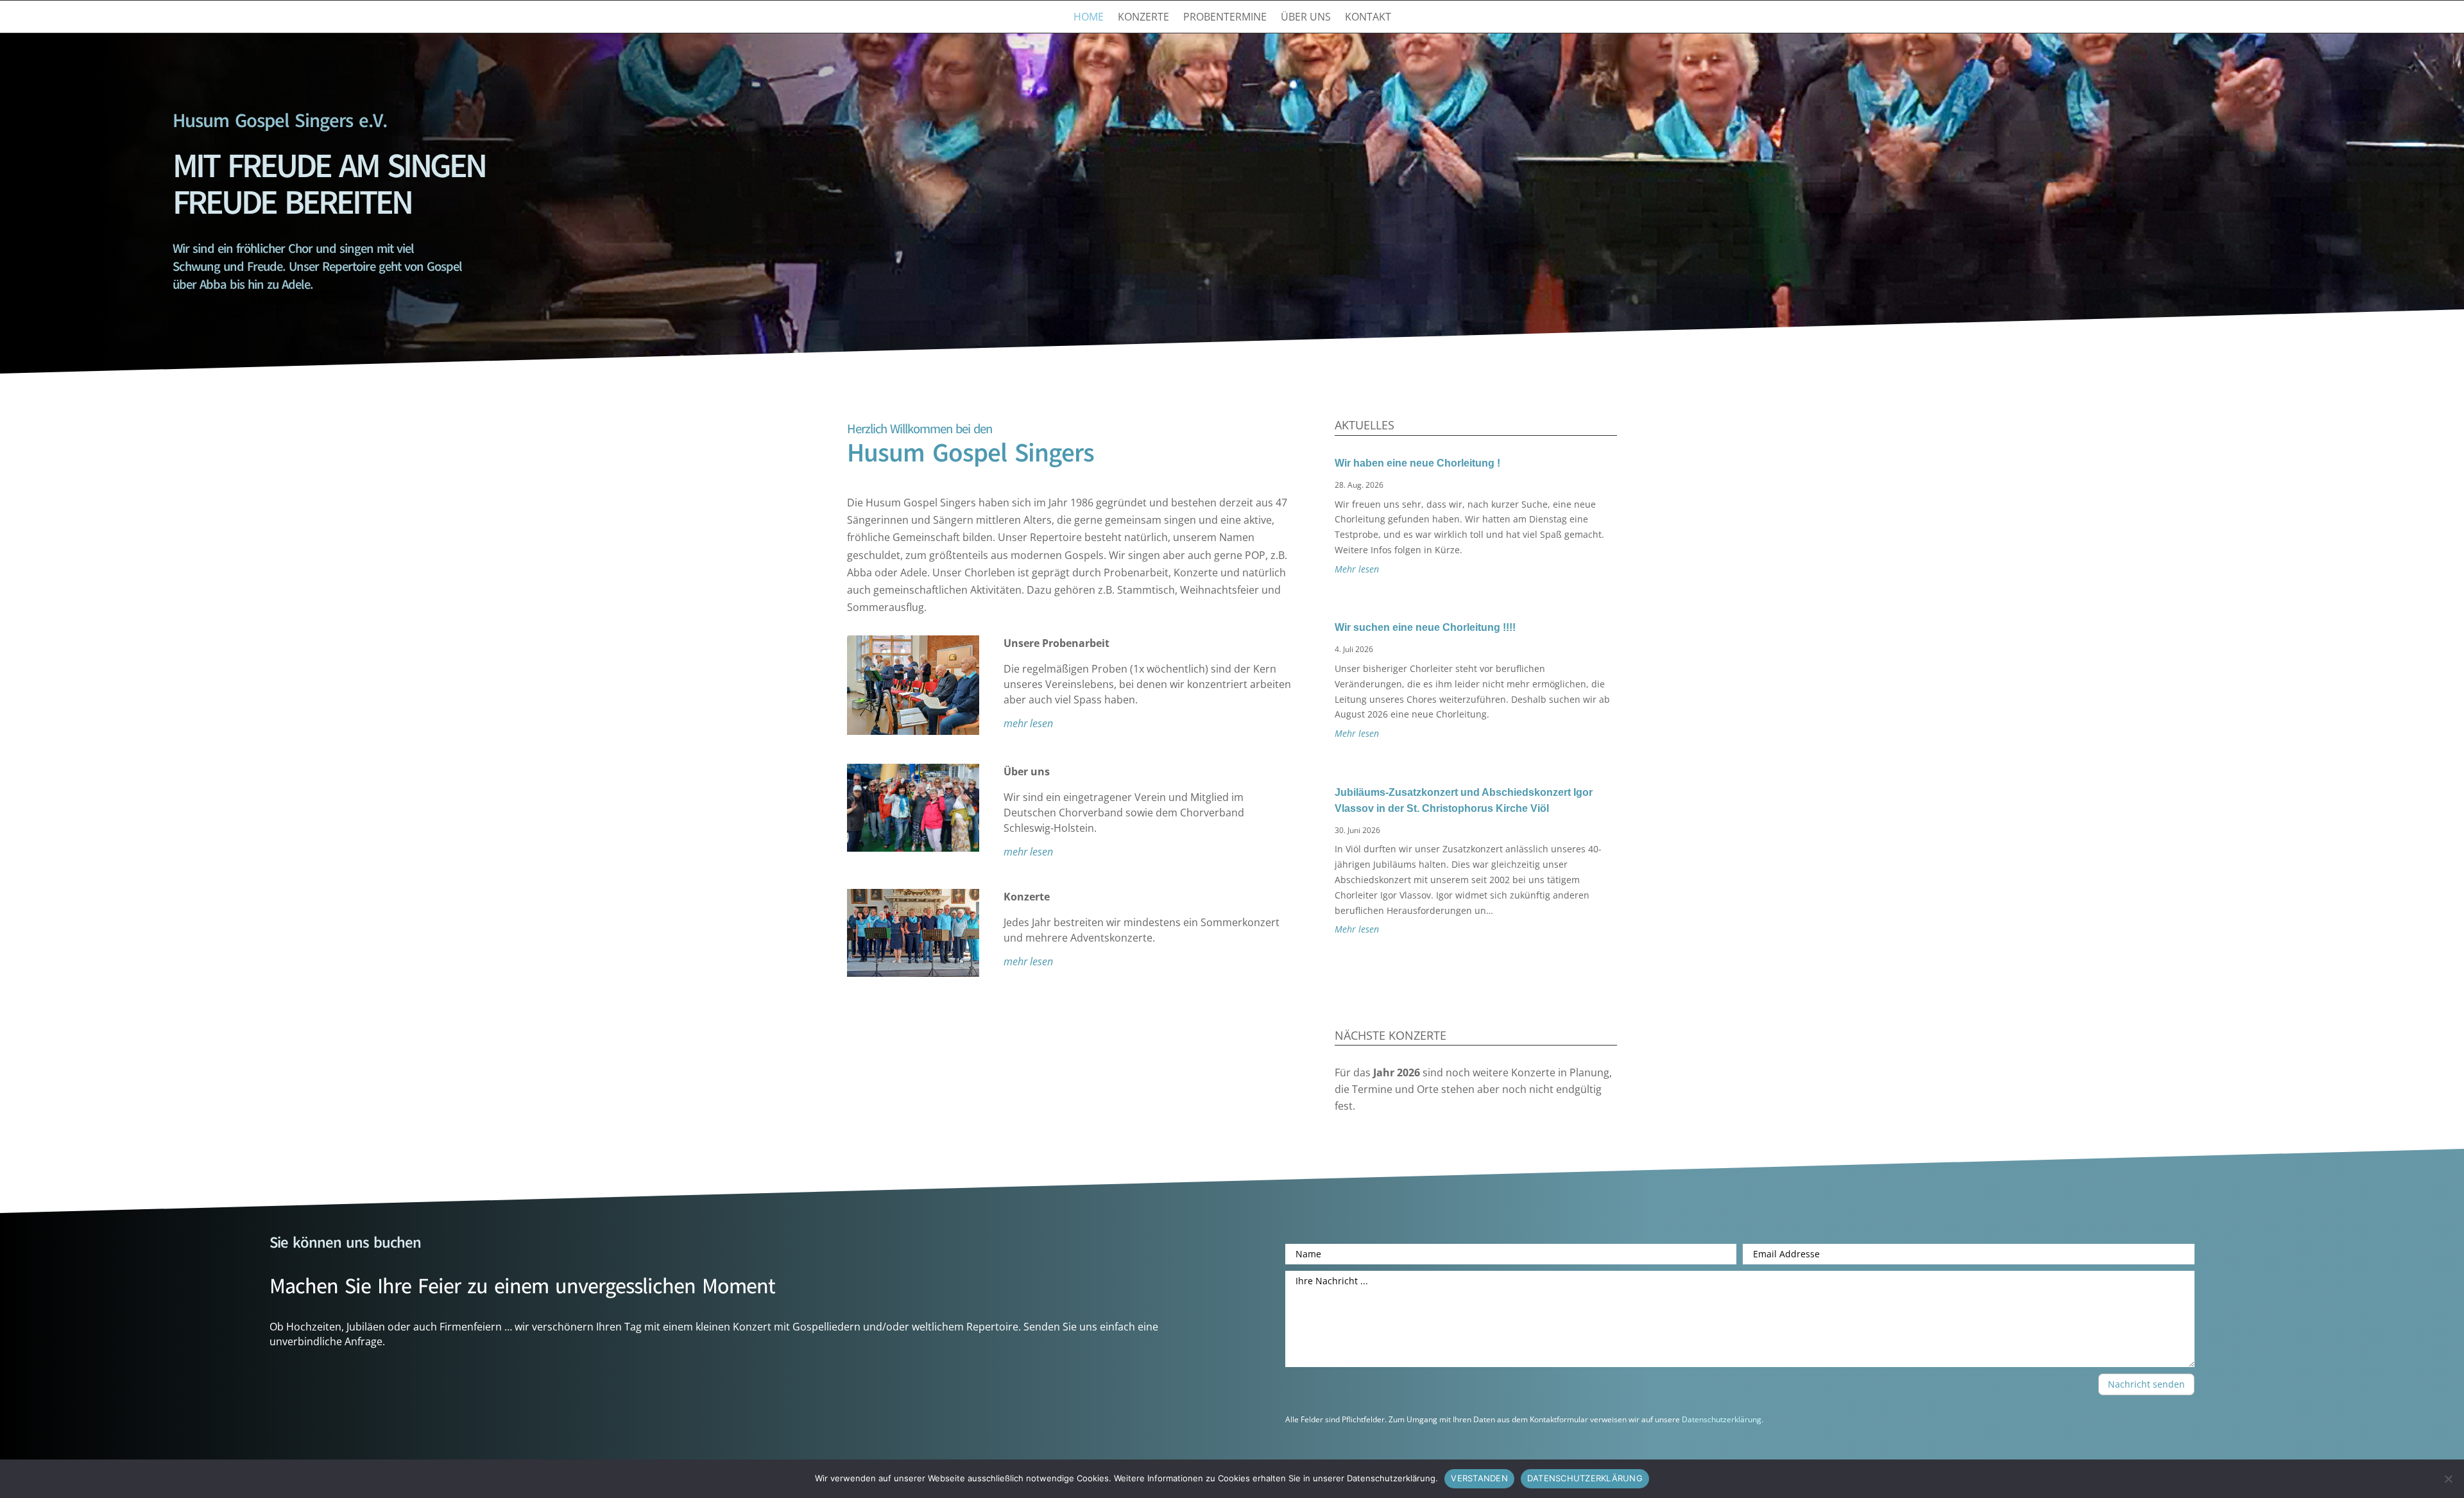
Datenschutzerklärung (1722, 1419)
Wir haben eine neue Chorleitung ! (1417, 463)
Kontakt (1368, 18)
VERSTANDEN (1479, 1478)
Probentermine (1225, 18)
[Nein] (2448, 1479)
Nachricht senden (2146, 1384)
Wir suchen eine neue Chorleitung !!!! (1425, 627)
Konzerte (1143, 18)
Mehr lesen (1357, 569)
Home (1089, 18)
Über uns (1306, 18)
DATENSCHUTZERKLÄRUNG (1585, 1478)
